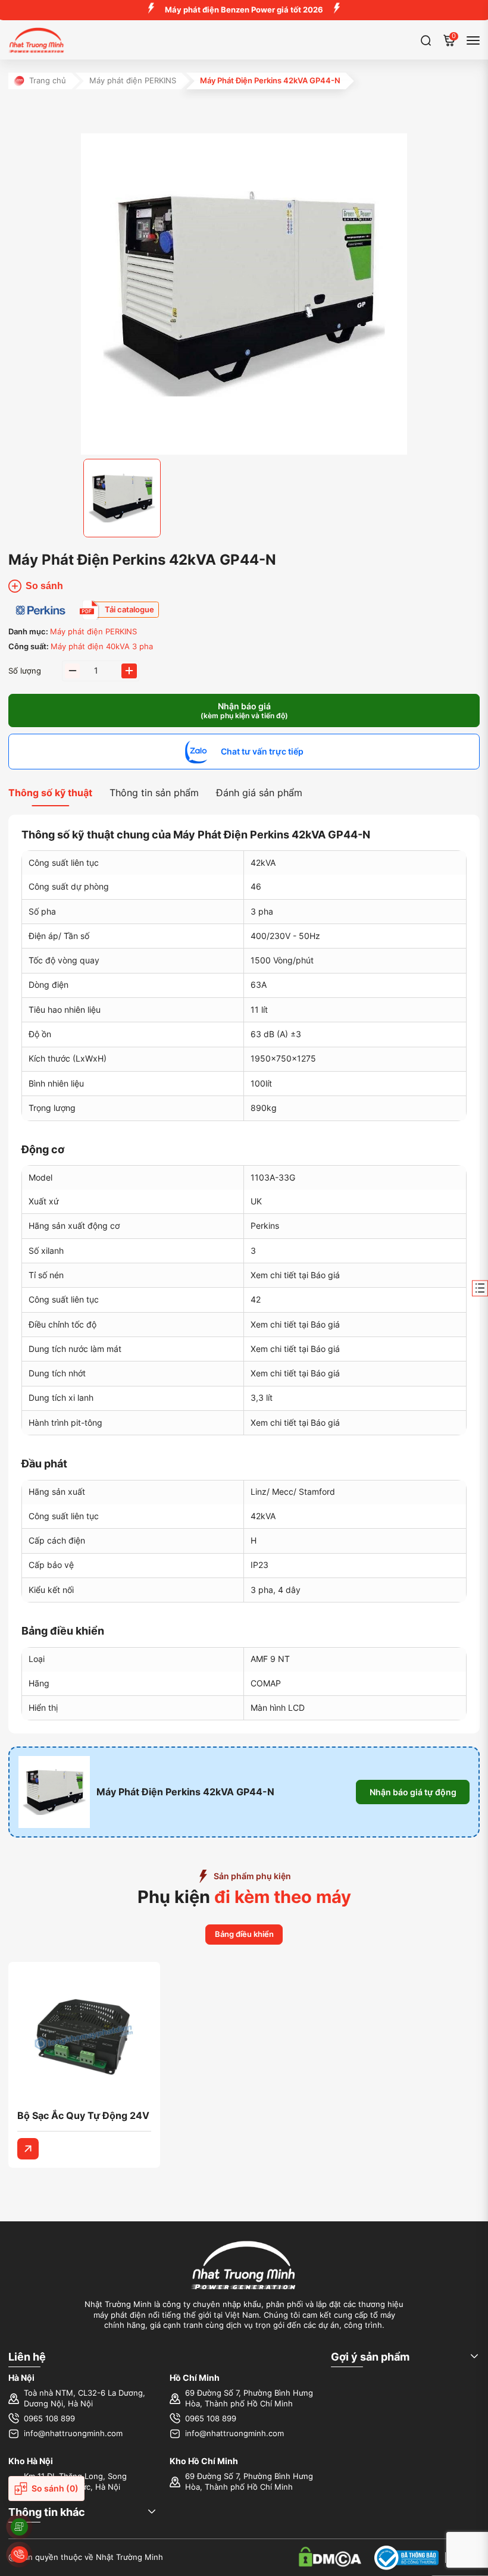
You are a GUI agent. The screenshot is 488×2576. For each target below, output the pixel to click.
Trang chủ (48, 81)
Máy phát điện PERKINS (133, 81)
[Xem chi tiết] (28, 2149)
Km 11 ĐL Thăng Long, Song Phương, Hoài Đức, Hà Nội (75, 2482)
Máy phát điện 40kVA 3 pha (102, 647)
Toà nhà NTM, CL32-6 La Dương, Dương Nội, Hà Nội (85, 2398)
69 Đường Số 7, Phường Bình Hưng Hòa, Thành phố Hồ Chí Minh (249, 2398)
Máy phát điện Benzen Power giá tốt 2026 (244, 10)
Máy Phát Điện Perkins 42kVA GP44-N (185, 1792)
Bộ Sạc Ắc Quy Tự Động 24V (83, 2115)
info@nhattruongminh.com (73, 2433)
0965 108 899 (49, 2419)
